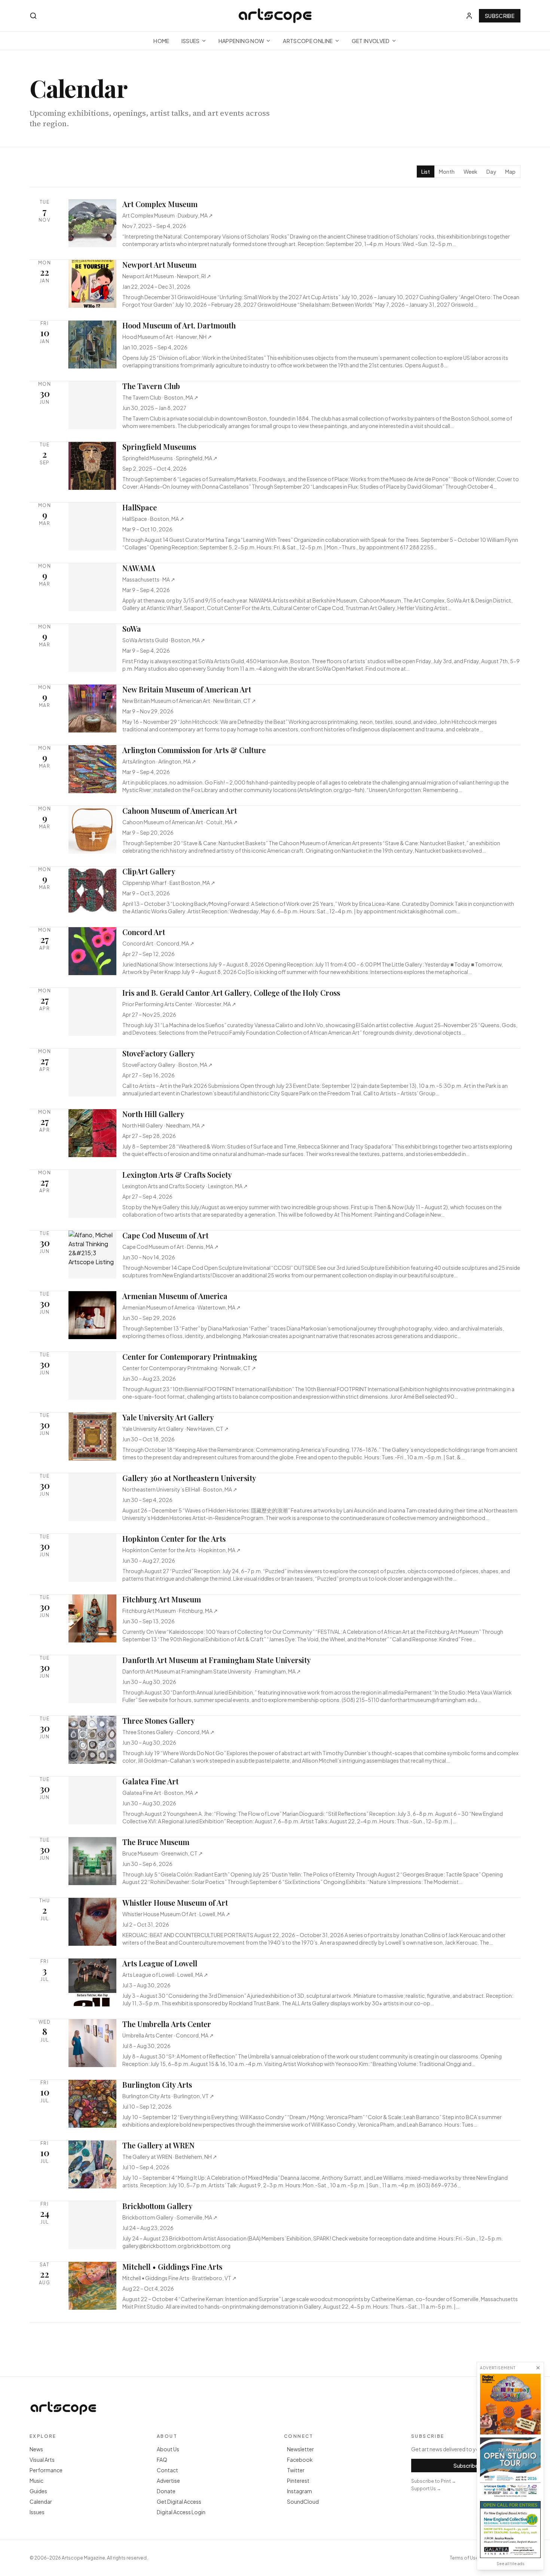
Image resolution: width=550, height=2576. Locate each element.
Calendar (41, 2501)
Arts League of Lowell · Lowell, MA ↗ (165, 1975)
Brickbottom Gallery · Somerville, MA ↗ (170, 2217)
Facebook (300, 2460)
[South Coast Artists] (510, 2468)
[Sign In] (469, 16)
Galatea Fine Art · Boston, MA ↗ (160, 1793)
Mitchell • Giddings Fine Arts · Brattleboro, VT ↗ (179, 2278)
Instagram (300, 2491)
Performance (46, 2470)
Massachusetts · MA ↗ (149, 579)
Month (447, 172)
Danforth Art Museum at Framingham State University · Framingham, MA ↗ (212, 1671)
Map (510, 172)
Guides (38, 2491)
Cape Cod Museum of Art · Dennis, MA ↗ (170, 1247)
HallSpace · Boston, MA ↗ (153, 519)
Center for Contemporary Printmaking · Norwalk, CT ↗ (189, 1368)
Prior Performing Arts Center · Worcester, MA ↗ (179, 1004)
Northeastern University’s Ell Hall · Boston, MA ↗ (180, 1489)
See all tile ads (510, 2564)
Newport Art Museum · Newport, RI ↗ (167, 276)
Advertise (168, 2481)
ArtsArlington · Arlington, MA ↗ (159, 761)
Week (470, 172)
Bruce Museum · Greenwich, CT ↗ (163, 1853)
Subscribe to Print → (434, 2481)
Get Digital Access (179, 2501)
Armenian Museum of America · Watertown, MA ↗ (181, 1307)
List (426, 172)
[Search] (33, 16)
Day (491, 172)
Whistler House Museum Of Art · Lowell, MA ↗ (176, 1914)
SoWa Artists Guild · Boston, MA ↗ (164, 640)
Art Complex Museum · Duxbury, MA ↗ (168, 215)
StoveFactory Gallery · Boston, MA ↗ (167, 1065)
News (36, 2449)
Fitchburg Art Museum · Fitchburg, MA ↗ (170, 1611)
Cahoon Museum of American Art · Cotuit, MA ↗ (180, 822)
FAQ (162, 2460)
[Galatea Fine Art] (510, 2530)
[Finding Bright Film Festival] (510, 2404)
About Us (168, 2449)
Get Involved (371, 41)
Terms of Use (464, 2558)
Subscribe (500, 16)
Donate (166, 2491)
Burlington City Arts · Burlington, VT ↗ (168, 2096)
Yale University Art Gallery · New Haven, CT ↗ (175, 1429)
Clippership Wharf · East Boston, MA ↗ (169, 883)
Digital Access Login (181, 2512)
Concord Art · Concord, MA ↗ (158, 943)
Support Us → (426, 2489)
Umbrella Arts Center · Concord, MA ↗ (168, 2035)
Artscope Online (308, 41)
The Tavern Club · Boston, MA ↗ (160, 397)
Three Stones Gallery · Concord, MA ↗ (168, 1732)
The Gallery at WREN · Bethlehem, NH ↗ (170, 2157)
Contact (167, 2470)
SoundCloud (303, 2501)
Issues (191, 41)
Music (36, 2481)
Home (161, 41)
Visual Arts (42, 2460)
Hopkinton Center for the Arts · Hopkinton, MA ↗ (181, 1550)
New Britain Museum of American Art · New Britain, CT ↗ (189, 701)
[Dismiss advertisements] (538, 2368)
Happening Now (242, 41)
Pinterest (298, 2481)
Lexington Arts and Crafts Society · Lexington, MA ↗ (185, 1186)
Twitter (296, 2470)
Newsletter (300, 2449)
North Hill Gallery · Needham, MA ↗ (164, 1125)
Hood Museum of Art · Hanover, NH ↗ (167, 337)
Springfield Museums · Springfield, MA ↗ (170, 458)
